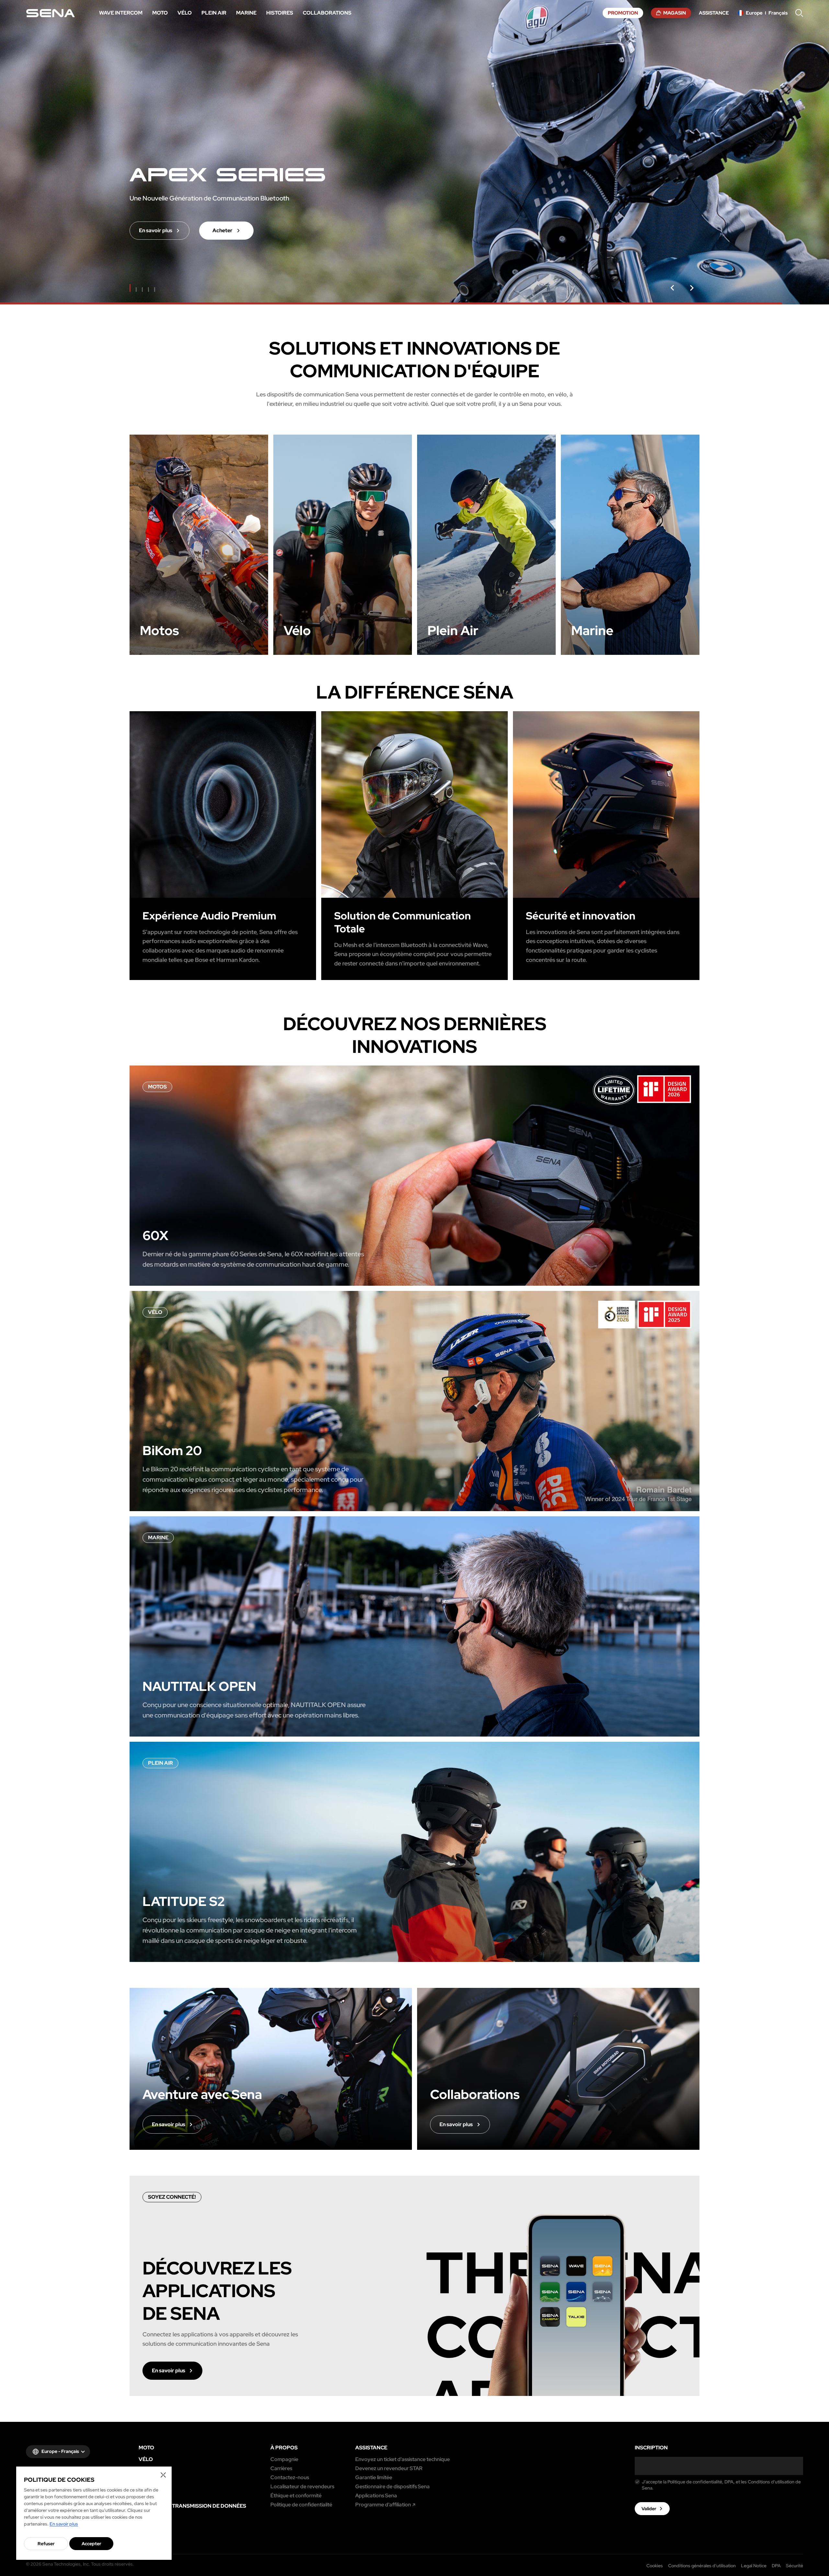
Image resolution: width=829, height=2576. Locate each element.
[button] (672, 288)
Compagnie (284, 2459)
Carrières (281, 2468)
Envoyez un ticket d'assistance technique (403, 2459)
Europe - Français (60, 2451)
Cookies (655, 2566)
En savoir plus (64, 2524)
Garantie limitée (374, 2478)
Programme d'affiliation (383, 2505)
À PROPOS (284, 2448)
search (799, 13)
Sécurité (795, 2566)
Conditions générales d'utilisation (702, 2566)
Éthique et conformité (296, 2496)
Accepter (91, 2544)
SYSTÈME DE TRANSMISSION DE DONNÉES (192, 2506)
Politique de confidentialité (301, 2505)
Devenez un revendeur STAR (389, 2468)
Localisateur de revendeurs (302, 2487)
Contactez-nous (290, 2478)
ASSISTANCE (371, 2448)
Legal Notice (754, 2566)
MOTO (146, 2448)
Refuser (46, 2544)
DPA (776, 2566)
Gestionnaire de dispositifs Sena (392, 2487)
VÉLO (146, 2459)
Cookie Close (163, 2475)
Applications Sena (376, 2496)
